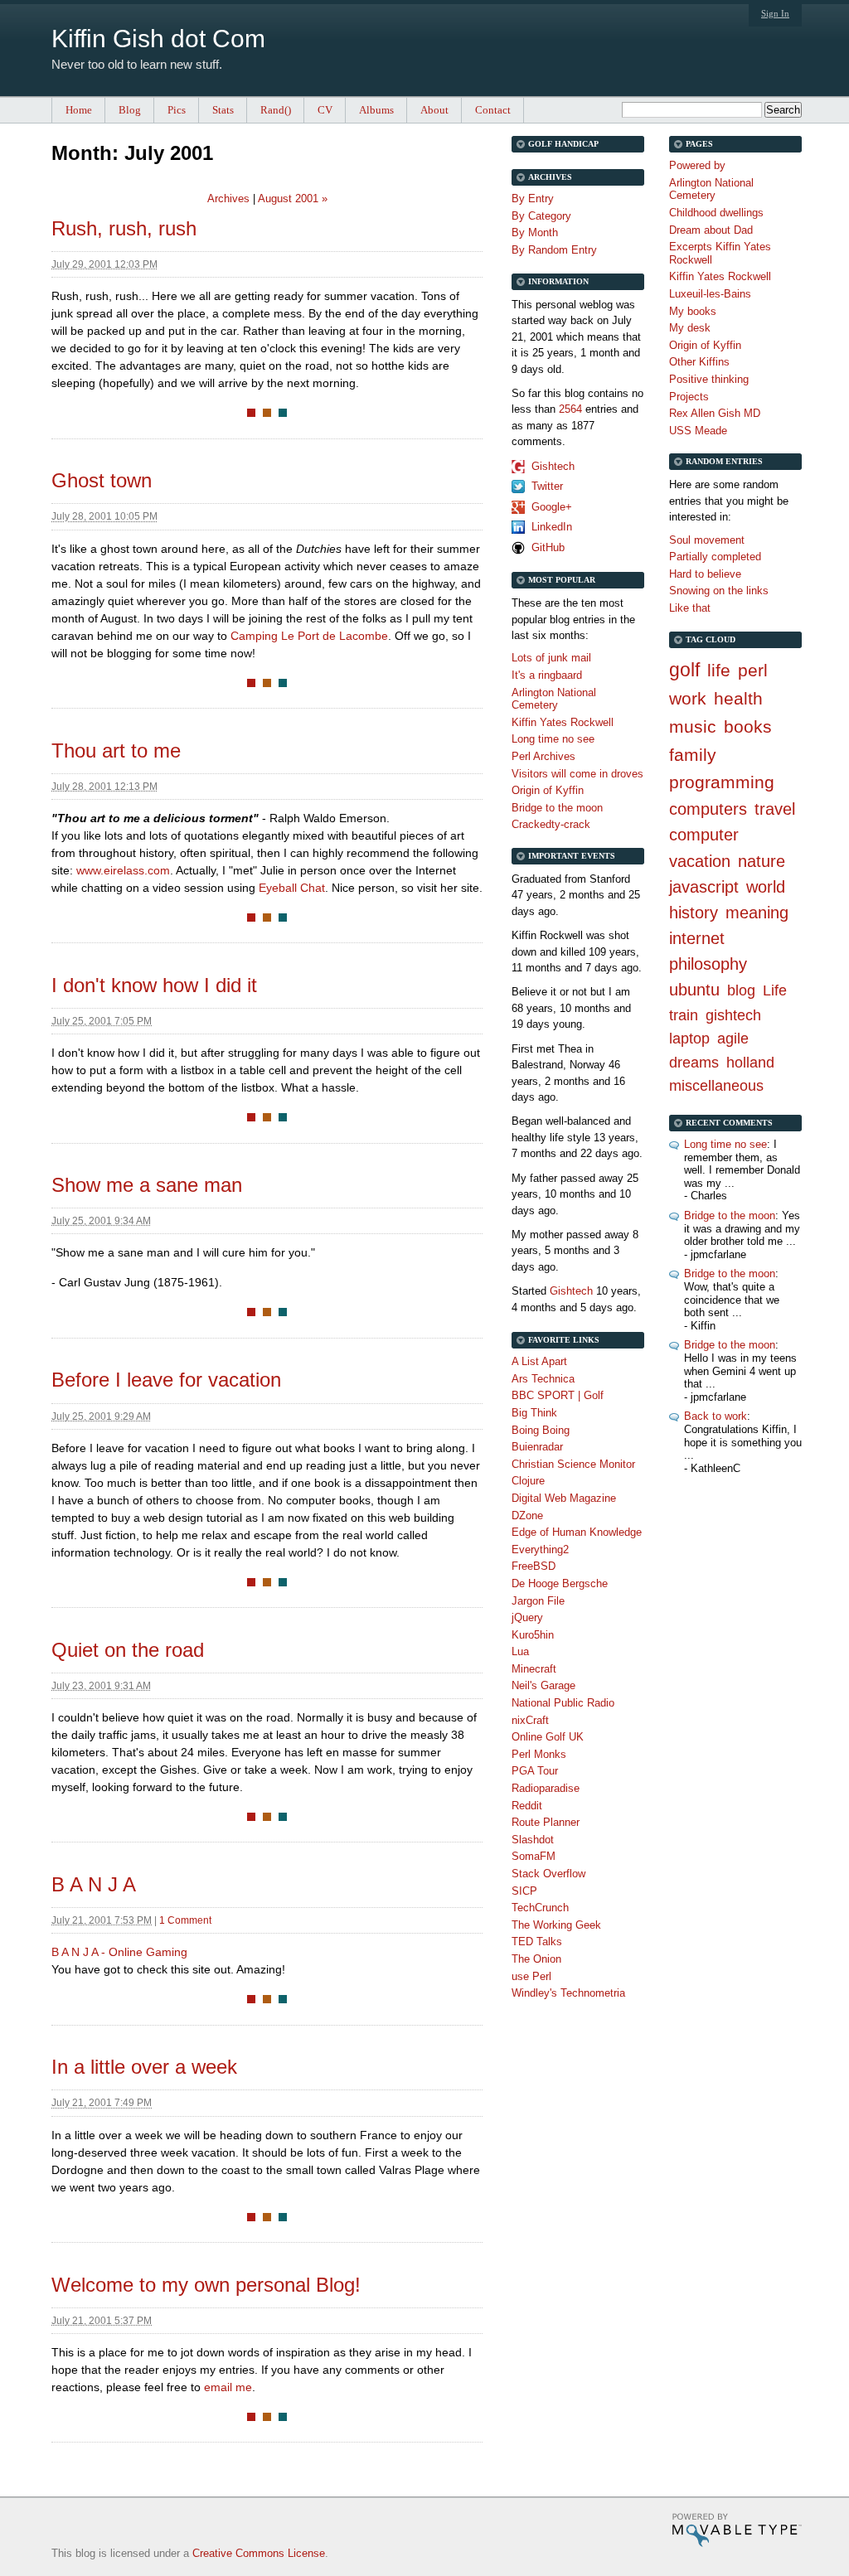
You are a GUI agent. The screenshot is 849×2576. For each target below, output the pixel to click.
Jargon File (538, 1601)
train (684, 1015)
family (693, 755)
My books (693, 311)
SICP (524, 1891)
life (719, 670)
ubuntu (694, 990)
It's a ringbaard (547, 675)
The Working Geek (556, 1925)
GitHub (548, 547)
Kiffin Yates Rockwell (720, 276)
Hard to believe (705, 574)
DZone (527, 1516)
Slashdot (533, 1840)
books (748, 726)
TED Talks (537, 1942)
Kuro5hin (533, 1635)
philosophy (708, 964)
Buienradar (537, 1447)
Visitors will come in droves (577, 774)
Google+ (552, 507)
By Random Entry (554, 250)
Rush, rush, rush (124, 228)
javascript (704, 887)
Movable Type (737, 2530)
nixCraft (530, 1720)
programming (722, 782)
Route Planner (546, 1822)
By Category (541, 216)
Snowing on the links (719, 591)
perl (753, 670)
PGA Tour (535, 1771)
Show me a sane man (147, 1185)
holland (750, 1063)
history (694, 913)
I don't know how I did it (154, 985)
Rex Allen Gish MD (715, 413)
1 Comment (185, 1920)
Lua (520, 1651)
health (738, 698)
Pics (177, 110)
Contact (493, 110)
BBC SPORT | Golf (558, 1395)
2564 (570, 409)
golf (684, 670)
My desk (690, 328)
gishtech (733, 1015)
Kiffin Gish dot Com (158, 39)
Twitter (547, 486)
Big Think (534, 1413)
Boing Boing (541, 1430)
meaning (757, 913)
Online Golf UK (548, 1737)
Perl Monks (539, 1754)
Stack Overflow (548, 1874)
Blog (130, 110)
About (434, 110)
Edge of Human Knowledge (577, 1532)
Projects (689, 397)
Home (79, 110)
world (766, 887)
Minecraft (534, 1669)
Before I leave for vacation (166, 1380)
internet (697, 938)
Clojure (528, 1481)
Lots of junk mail (551, 658)
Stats (223, 110)
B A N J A (94, 1884)
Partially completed (715, 557)
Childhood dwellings (716, 213)
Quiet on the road (128, 1650)
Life (775, 990)
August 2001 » (293, 199)
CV (325, 110)
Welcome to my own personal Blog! (206, 2285)
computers (708, 809)
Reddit (527, 1806)
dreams (694, 1063)
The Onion (536, 1959)
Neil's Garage (543, 1685)
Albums (376, 110)
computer (704, 835)
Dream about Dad (711, 230)
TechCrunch (540, 1908)
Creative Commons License (259, 2553)
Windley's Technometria (568, 1993)
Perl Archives (543, 756)
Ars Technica (543, 1379)
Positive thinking (709, 379)
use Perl (531, 1976)
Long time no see (725, 1144)
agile (733, 1039)
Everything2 (540, 1549)
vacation (700, 861)
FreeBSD (534, 1566)
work (688, 698)
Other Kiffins (699, 362)
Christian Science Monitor (573, 1464)
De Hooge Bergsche (560, 1583)
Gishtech (553, 466)
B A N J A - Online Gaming (119, 1952)
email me (228, 2387)
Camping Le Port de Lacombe (309, 636)
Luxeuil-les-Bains (710, 294)
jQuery (527, 1617)
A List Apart (539, 1361)
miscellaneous (716, 1086)
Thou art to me (116, 751)
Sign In (775, 13)
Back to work (716, 1416)
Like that (690, 608)
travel (775, 809)
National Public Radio (563, 1703)
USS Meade (698, 431)
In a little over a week (144, 2067)
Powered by (697, 165)
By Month (535, 232)
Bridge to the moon (730, 1215)
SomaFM (534, 1856)
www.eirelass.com (123, 870)
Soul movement (707, 540)
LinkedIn (552, 527)
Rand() (276, 110)
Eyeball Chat (292, 888)
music (693, 726)
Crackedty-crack (551, 824)
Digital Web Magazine (564, 1498)
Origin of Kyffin (705, 345)
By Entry (533, 199)
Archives (228, 199)
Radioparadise (546, 1788)
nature (762, 861)
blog (741, 990)
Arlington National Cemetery (711, 189)
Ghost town (102, 480)
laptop (689, 1039)
